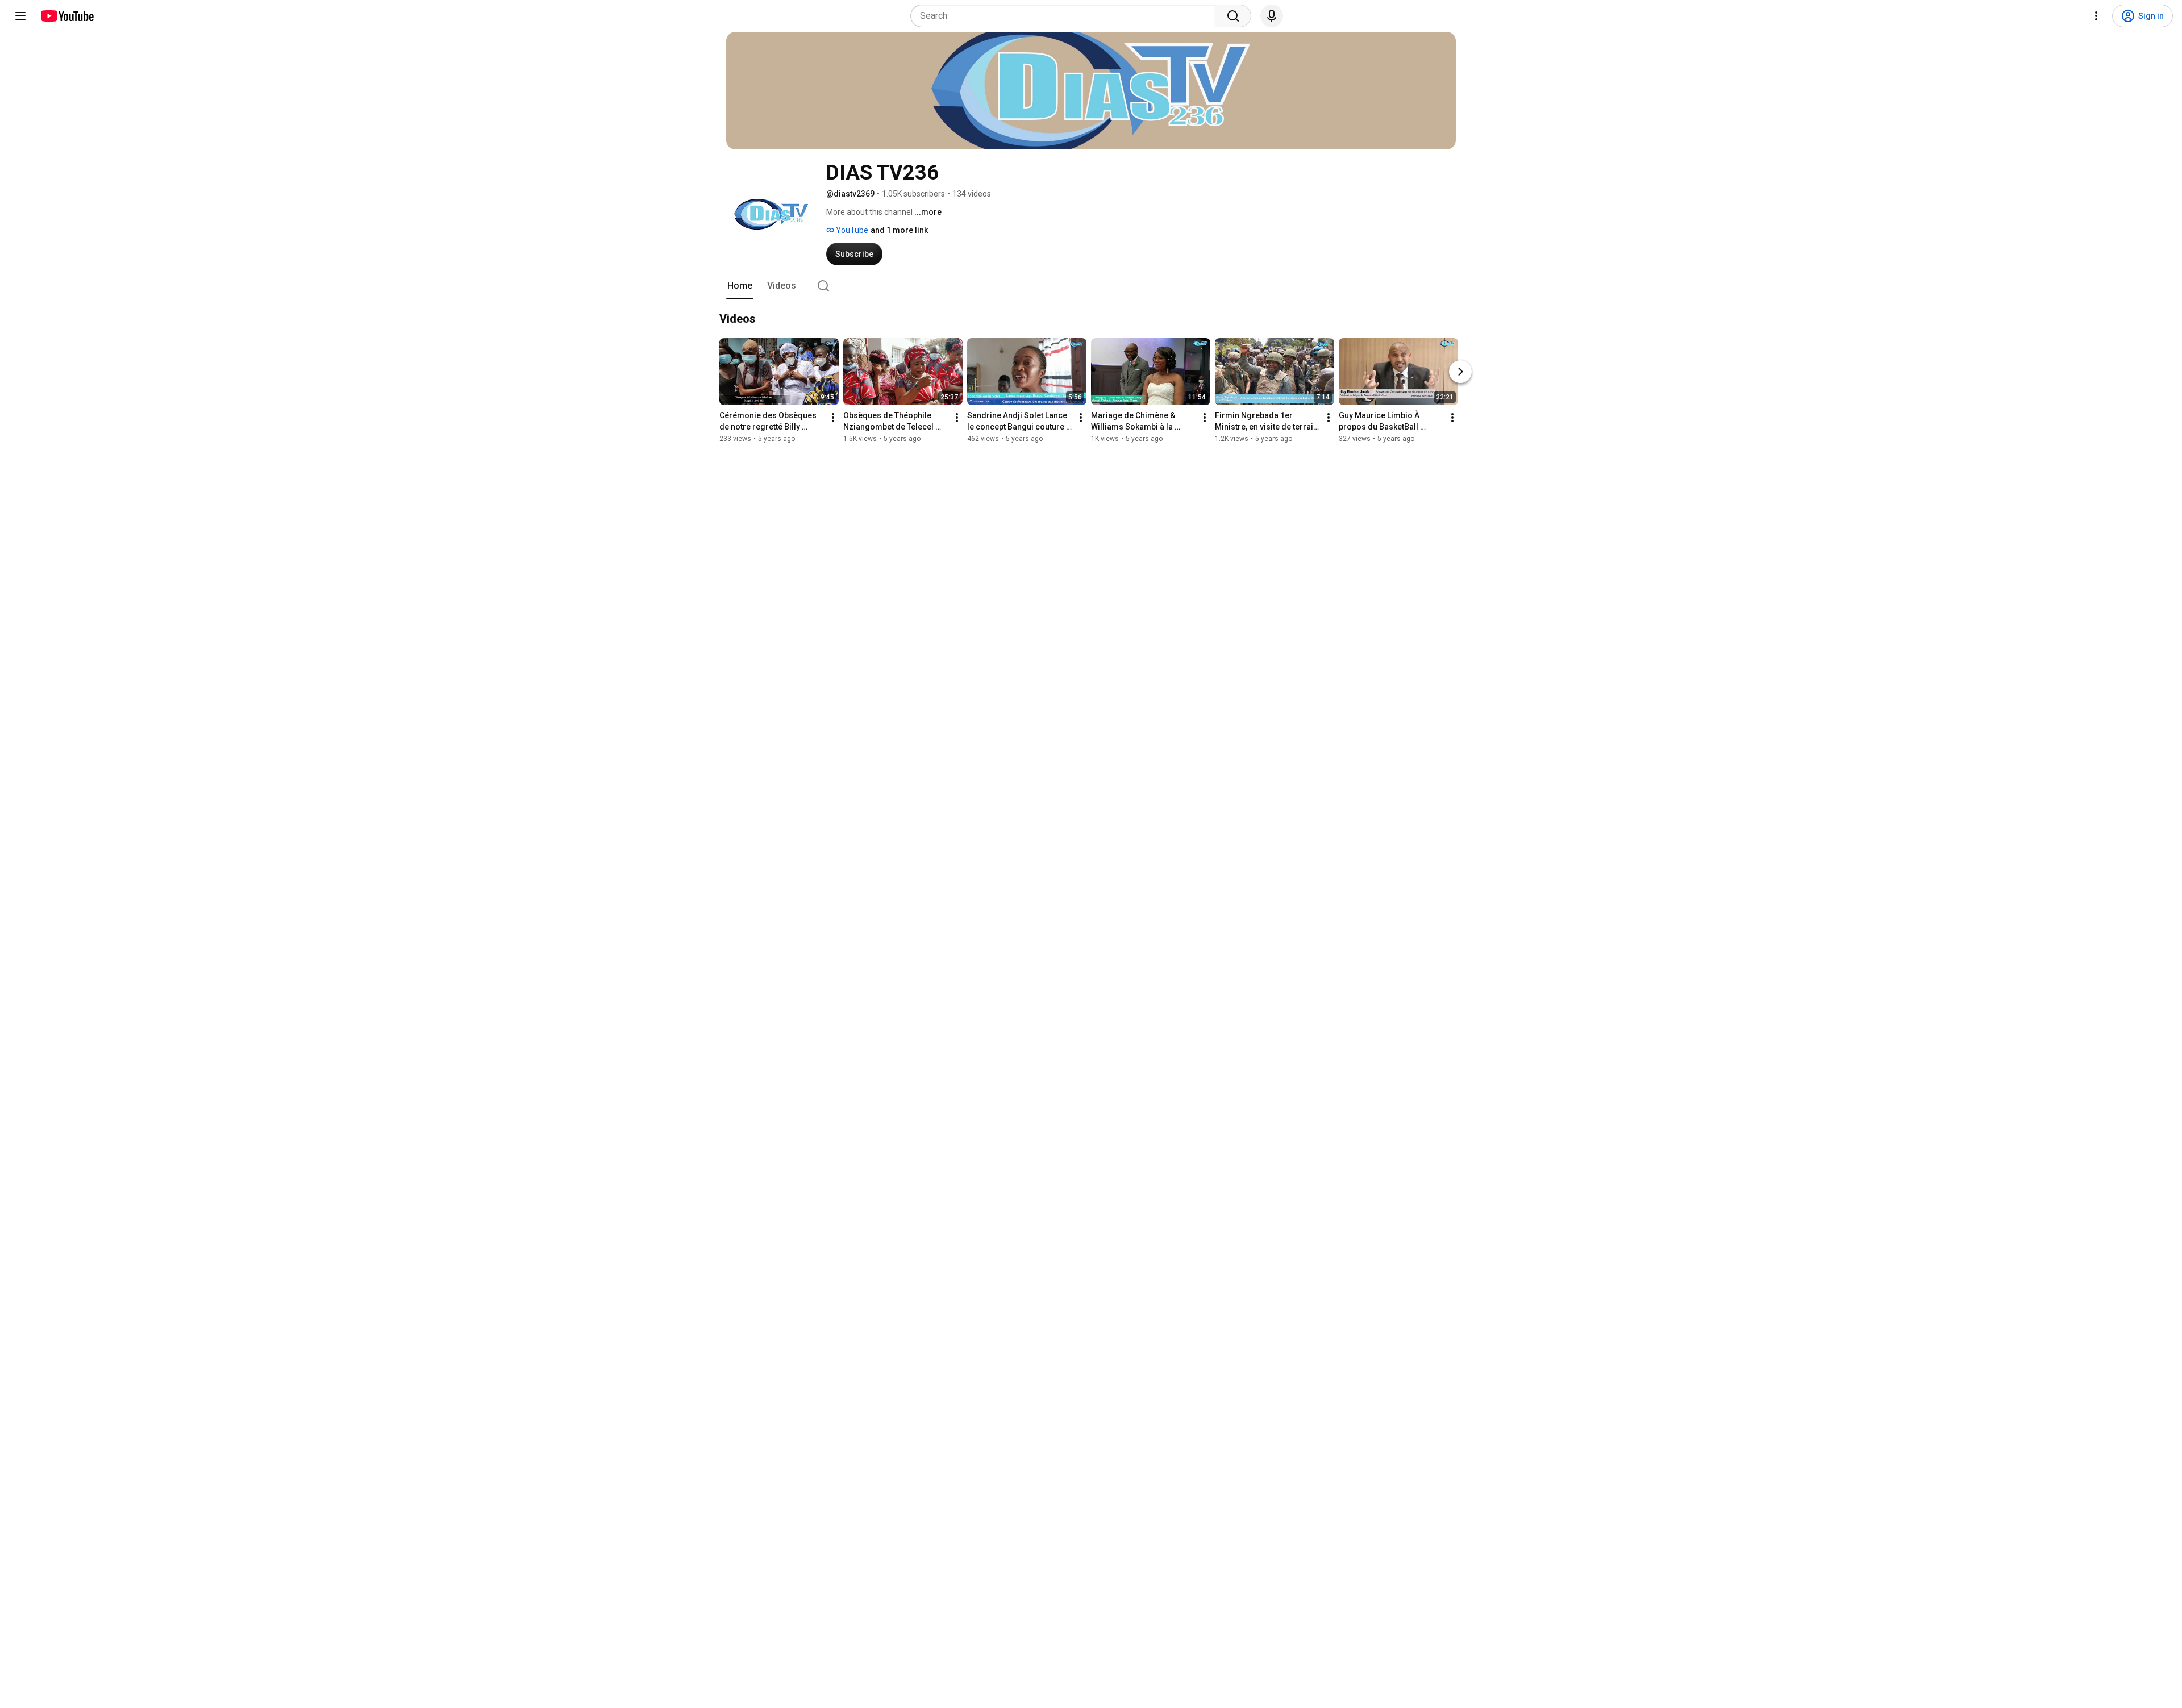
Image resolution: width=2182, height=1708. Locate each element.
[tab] (740, 286)
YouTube (851, 230)
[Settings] (2096, 16)
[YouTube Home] (67, 16)
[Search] (1233, 16)
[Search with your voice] (1272, 16)
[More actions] (833, 418)
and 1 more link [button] (899, 230)
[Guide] (20, 16)
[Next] (1460, 372)
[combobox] (1066, 16)
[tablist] (1091, 286)
